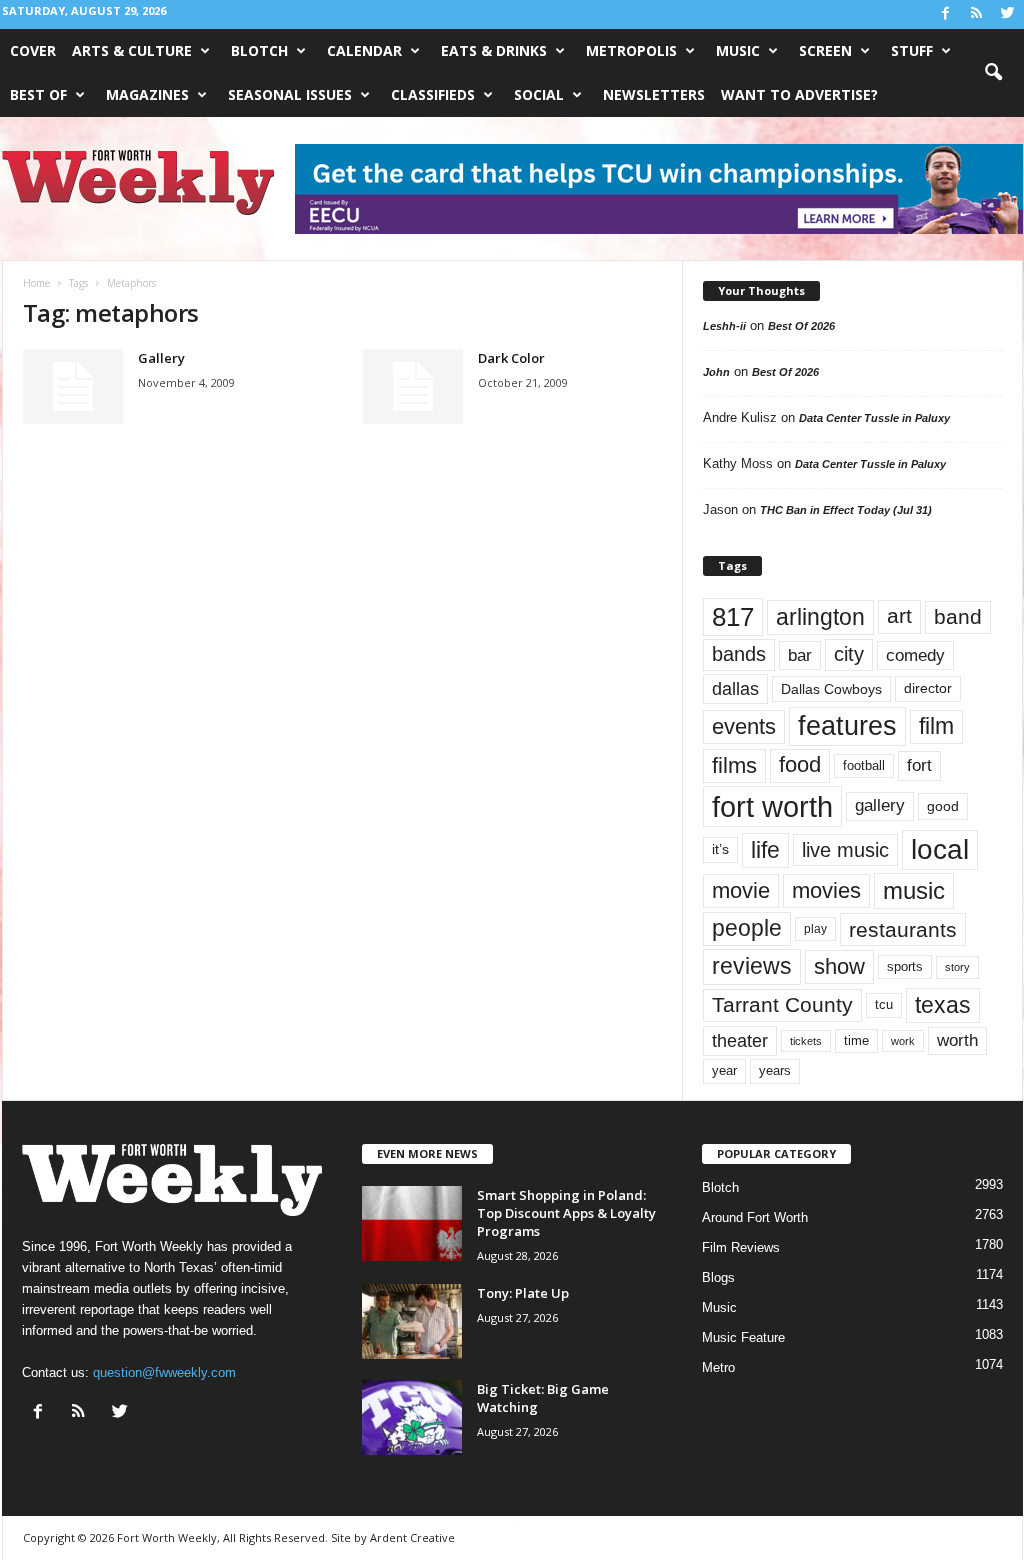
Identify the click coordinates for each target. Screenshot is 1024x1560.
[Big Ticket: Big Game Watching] (412, 1417)
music (914, 890)
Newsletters (654, 94)
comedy (915, 655)
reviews (752, 966)
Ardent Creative (412, 1537)
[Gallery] (73, 386)
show (839, 966)
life (765, 850)
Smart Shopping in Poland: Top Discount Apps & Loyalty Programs (566, 1213)
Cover (33, 50)
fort (919, 765)
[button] (993, 73)
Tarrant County (782, 1004)
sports (905, 967)
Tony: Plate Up (523, 1293)
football (864, 765)
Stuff (912, 50)
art (899, 616)
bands (739, 654)
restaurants (903, 929)
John (716, 372)
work (903, 1041)
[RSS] (977, 14)
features (847, 726)
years (775, 1070)
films (734, 765)
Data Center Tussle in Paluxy (874, 418)
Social (539, 94)
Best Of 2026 (801, 326)
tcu (884, 1004)
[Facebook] (946, 14)
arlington (820, 617)
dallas (735, 688)
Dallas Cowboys (831, 689)
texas (943, 1005)
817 (733, 617)
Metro (718, 1367)
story (957, 967)
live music (845, 850)
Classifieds (433, 94)
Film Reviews (741, 1247)
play (815, 929)
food (800, 765)
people (747, 928)
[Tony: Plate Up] (412, 1321)
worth (957, 1040)
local (940, 849)
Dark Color (511, 358)
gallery (880, 805)
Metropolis (631, 50)
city (849, 654)
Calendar (364, 50)
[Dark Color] (413, 386)
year (724, 1071)
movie (741, 890)
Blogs (718, 1277)
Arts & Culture (132, 50)
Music (738, 50)
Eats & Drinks (494, 50)
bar (800, 655)
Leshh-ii (724, 326)
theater (740, 1040)
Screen (825, 50)
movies (826, 890)
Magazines (147, 94)
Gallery (161, 358)
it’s (720, 849)
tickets (806, 1041)
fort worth (772, 806)
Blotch (259, 50)
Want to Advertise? (799, 94)
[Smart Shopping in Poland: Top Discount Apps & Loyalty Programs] (412, 1223)
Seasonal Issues (290, 94)
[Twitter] (1008, 14)
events (744, 726)
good (943, 806)
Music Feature (743, 1337)
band (958, 616)
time (856, 1040)
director (928, 688)
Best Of (38, 94)
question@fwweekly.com (164, 1372)
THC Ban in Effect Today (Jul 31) (846, 510)
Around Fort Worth (755, 1217)
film (936, 726)
